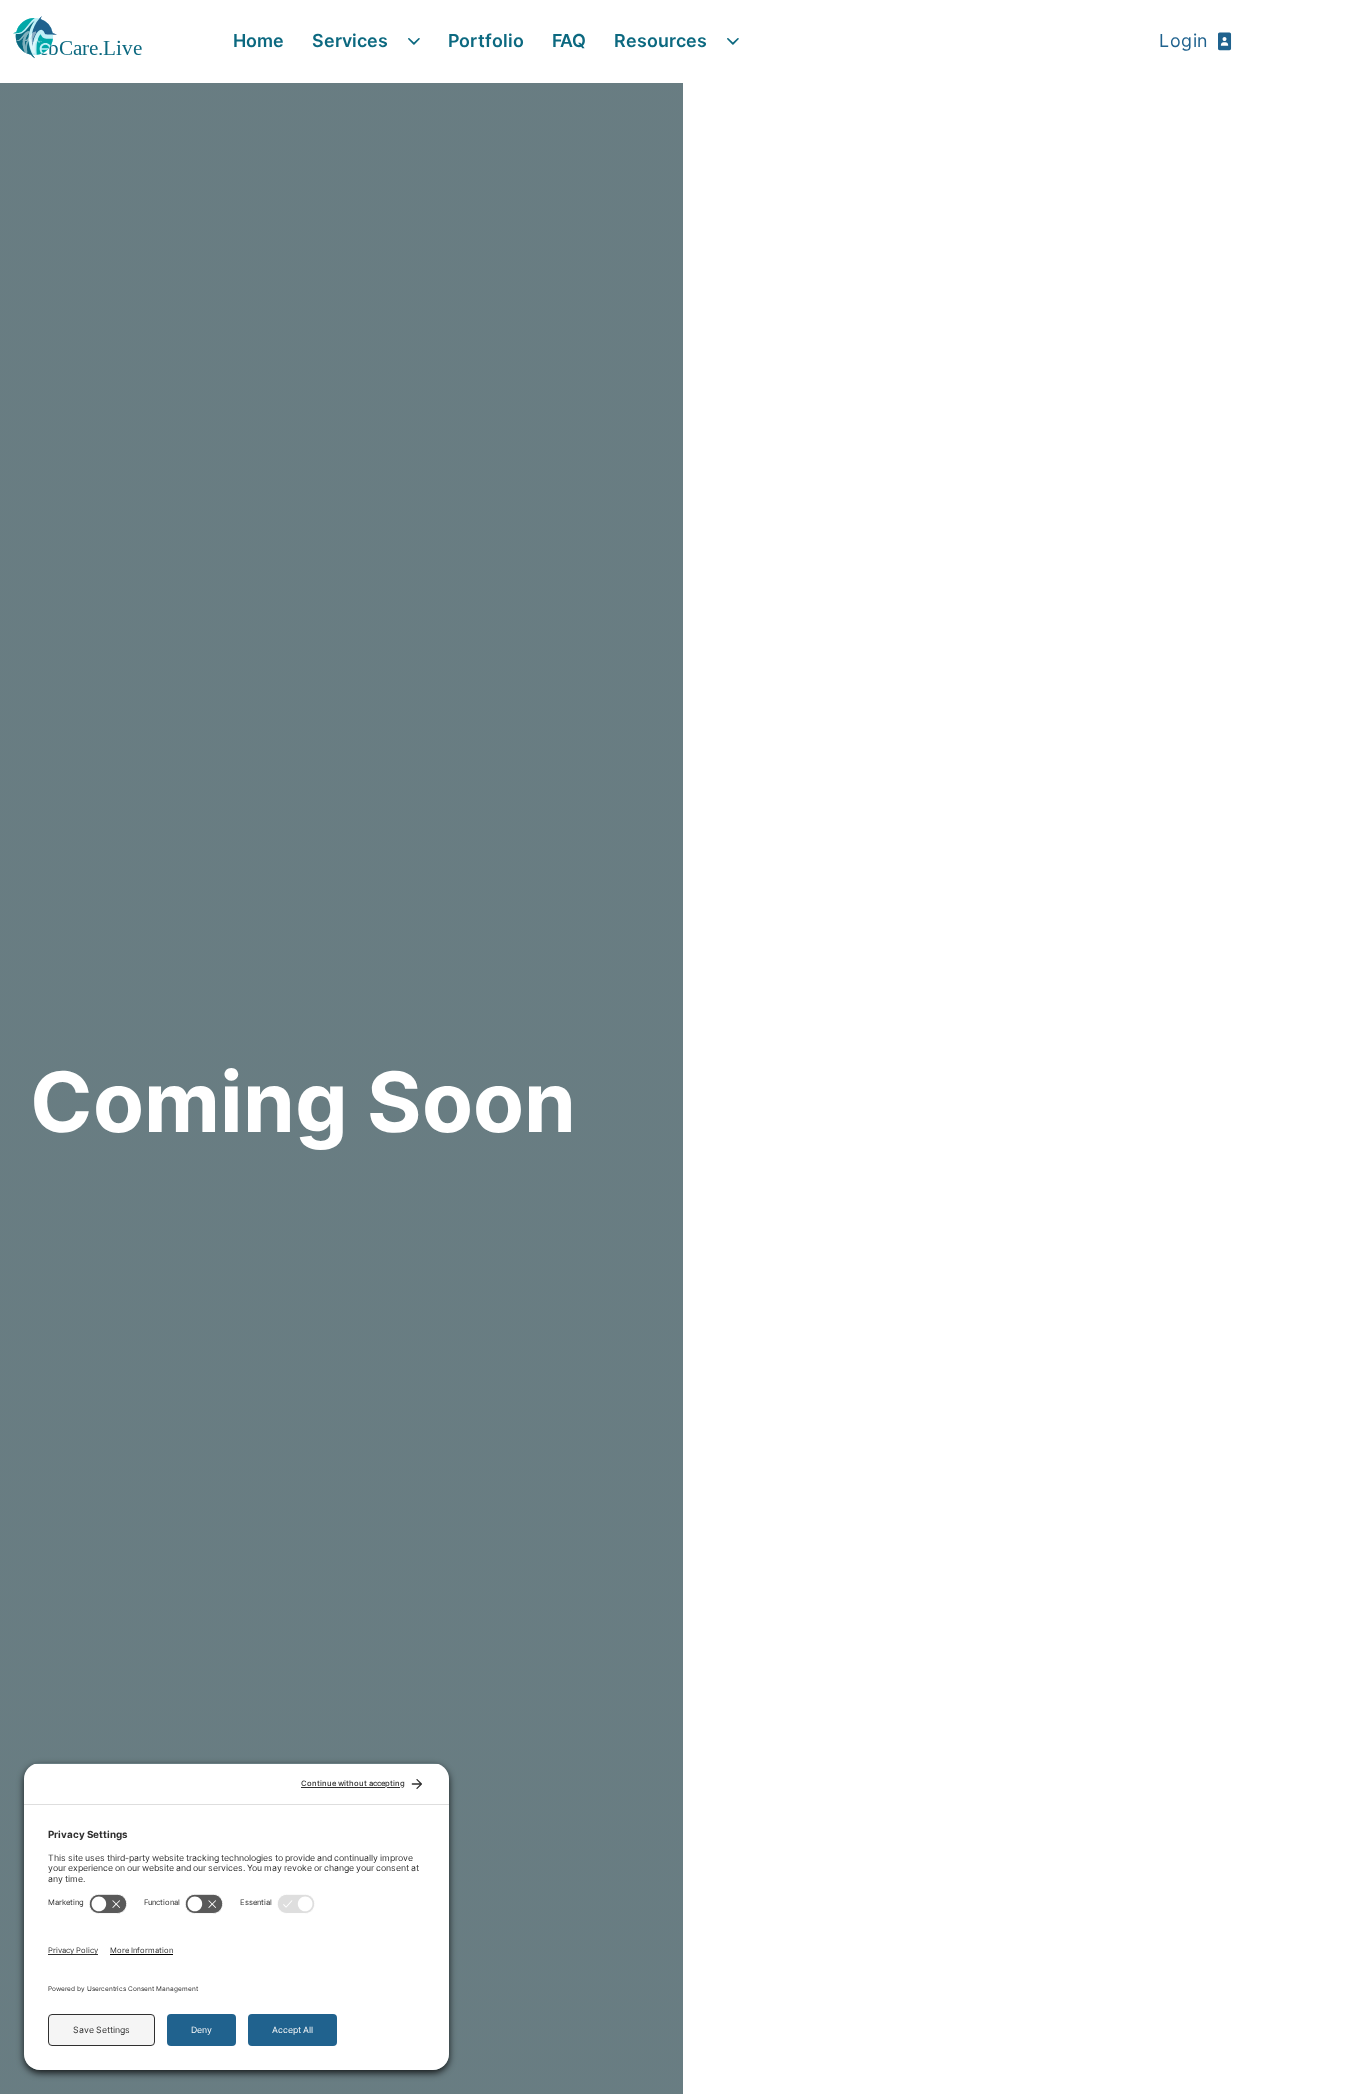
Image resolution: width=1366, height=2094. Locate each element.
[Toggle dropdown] (414, 42)
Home (258, 40)
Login (1183, 40)
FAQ (569, 40)
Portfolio (486, 40)
